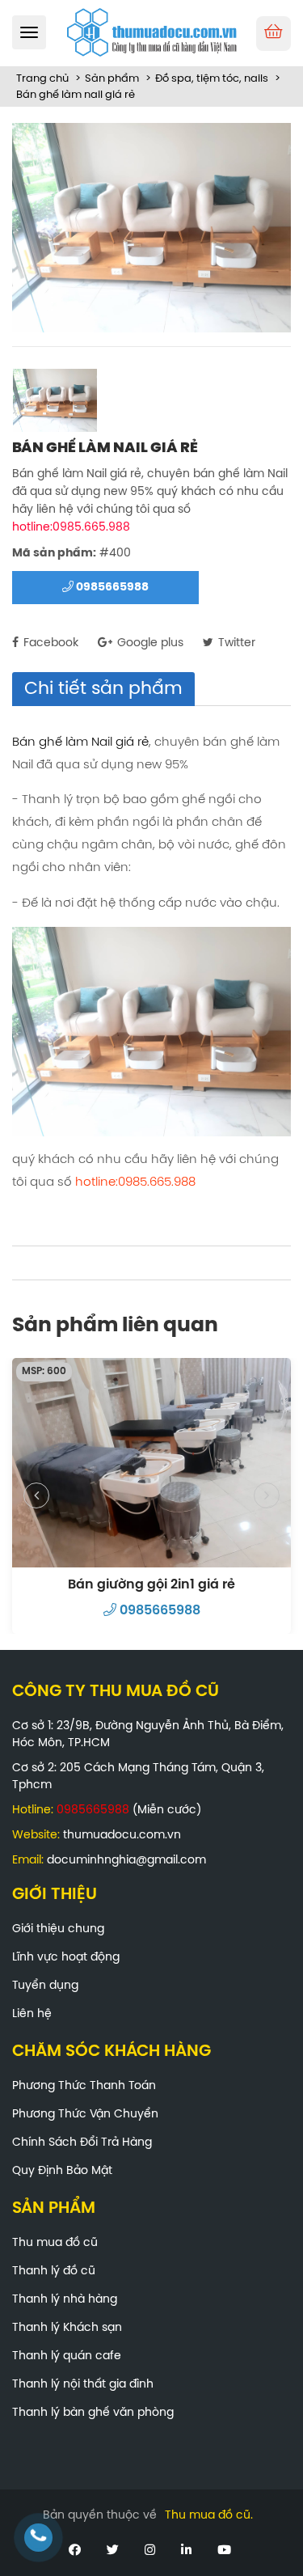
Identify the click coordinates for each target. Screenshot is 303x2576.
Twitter (235, 643)
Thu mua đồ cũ (55, 2243)
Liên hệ (32, 2014)
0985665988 (111, 588)
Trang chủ (42, 79)
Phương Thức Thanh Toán (84, 2086)
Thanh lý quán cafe (67, 2356)
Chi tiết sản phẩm (103, 689)
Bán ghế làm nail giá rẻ (76, 95)
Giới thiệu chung (58, 1929)
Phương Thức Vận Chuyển (85, 2115)
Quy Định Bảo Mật (62, 2171)
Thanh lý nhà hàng (65, 2300)
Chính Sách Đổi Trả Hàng (82, 2143)
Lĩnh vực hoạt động (66, 1958)
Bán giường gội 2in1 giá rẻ (151, 1585)
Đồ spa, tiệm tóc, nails (212, 79)
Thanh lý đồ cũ (54, 2271)
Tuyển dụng (45, 1986)
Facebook (49, 643)
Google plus (149, 643)
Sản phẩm (112, 79)
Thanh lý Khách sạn (67, 2328)
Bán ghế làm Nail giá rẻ (80, 742)
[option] (151, 228)
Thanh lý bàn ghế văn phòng (93, 2413)
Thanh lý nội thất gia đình (83, 2385)
